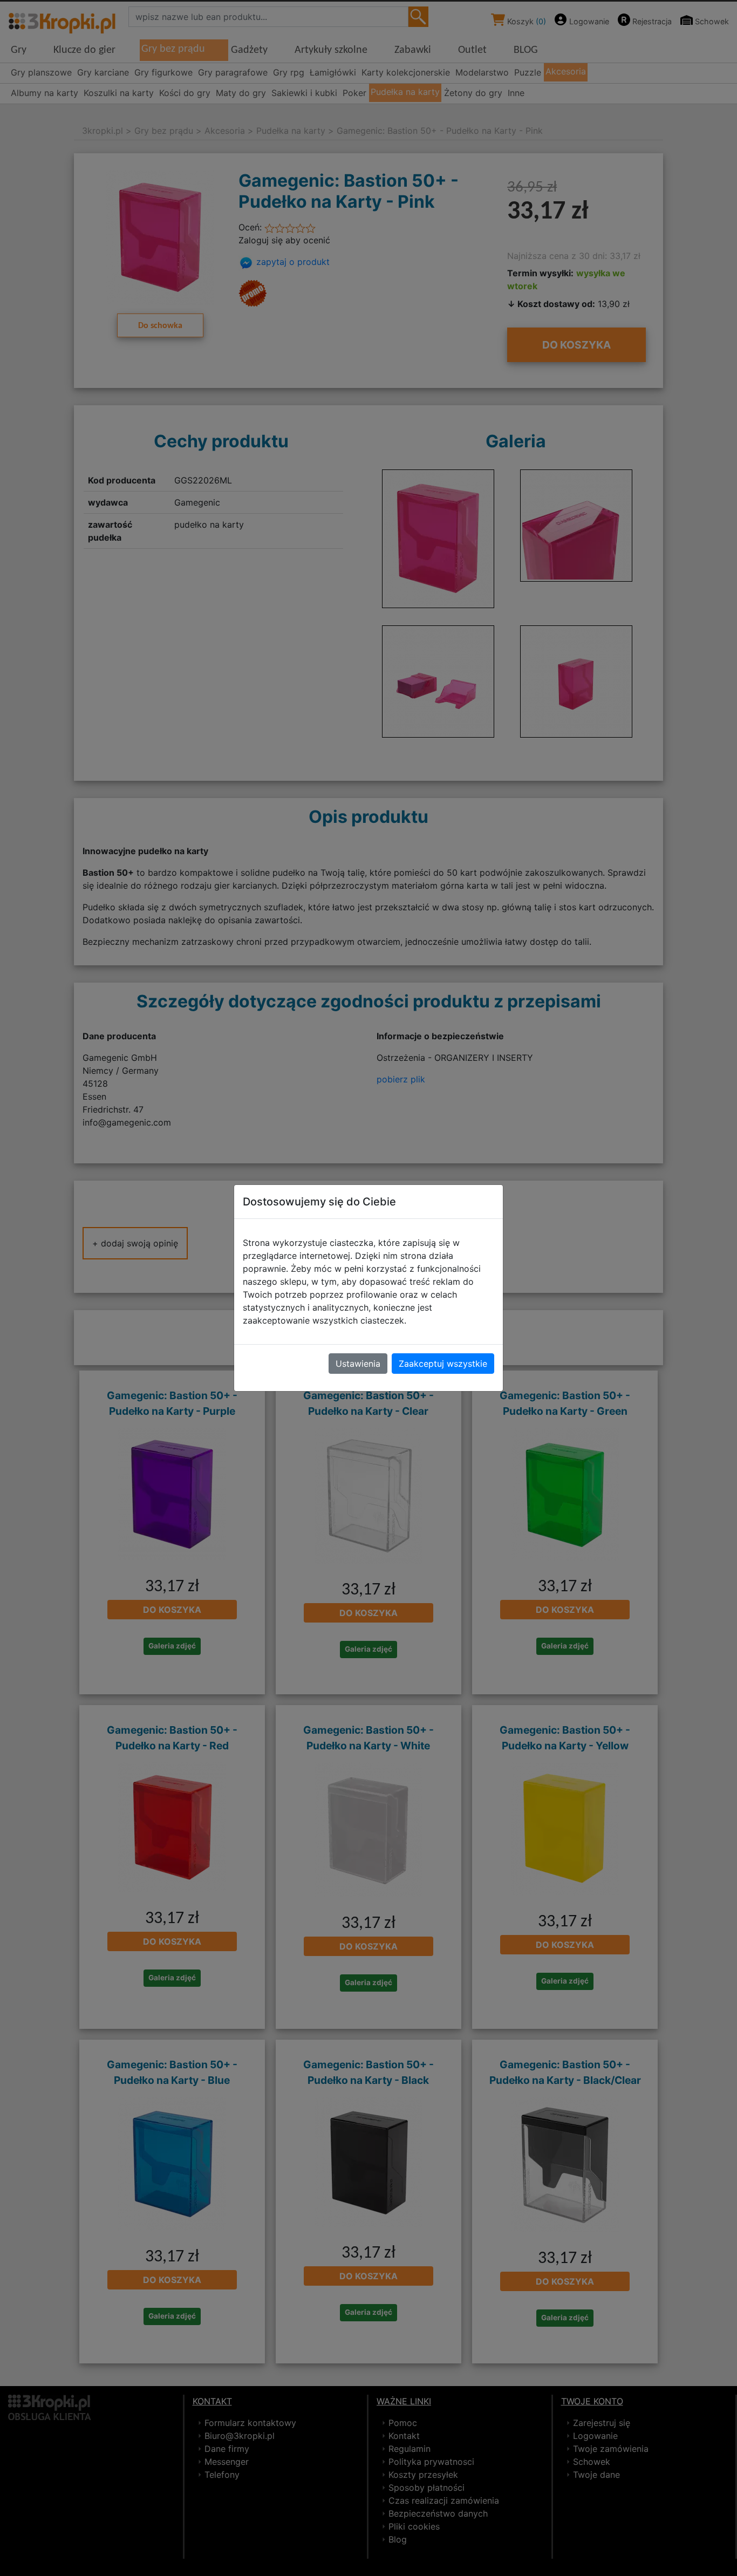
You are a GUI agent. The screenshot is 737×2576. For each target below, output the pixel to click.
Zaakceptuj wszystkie (443, 1364)
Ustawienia (358, 1364)
